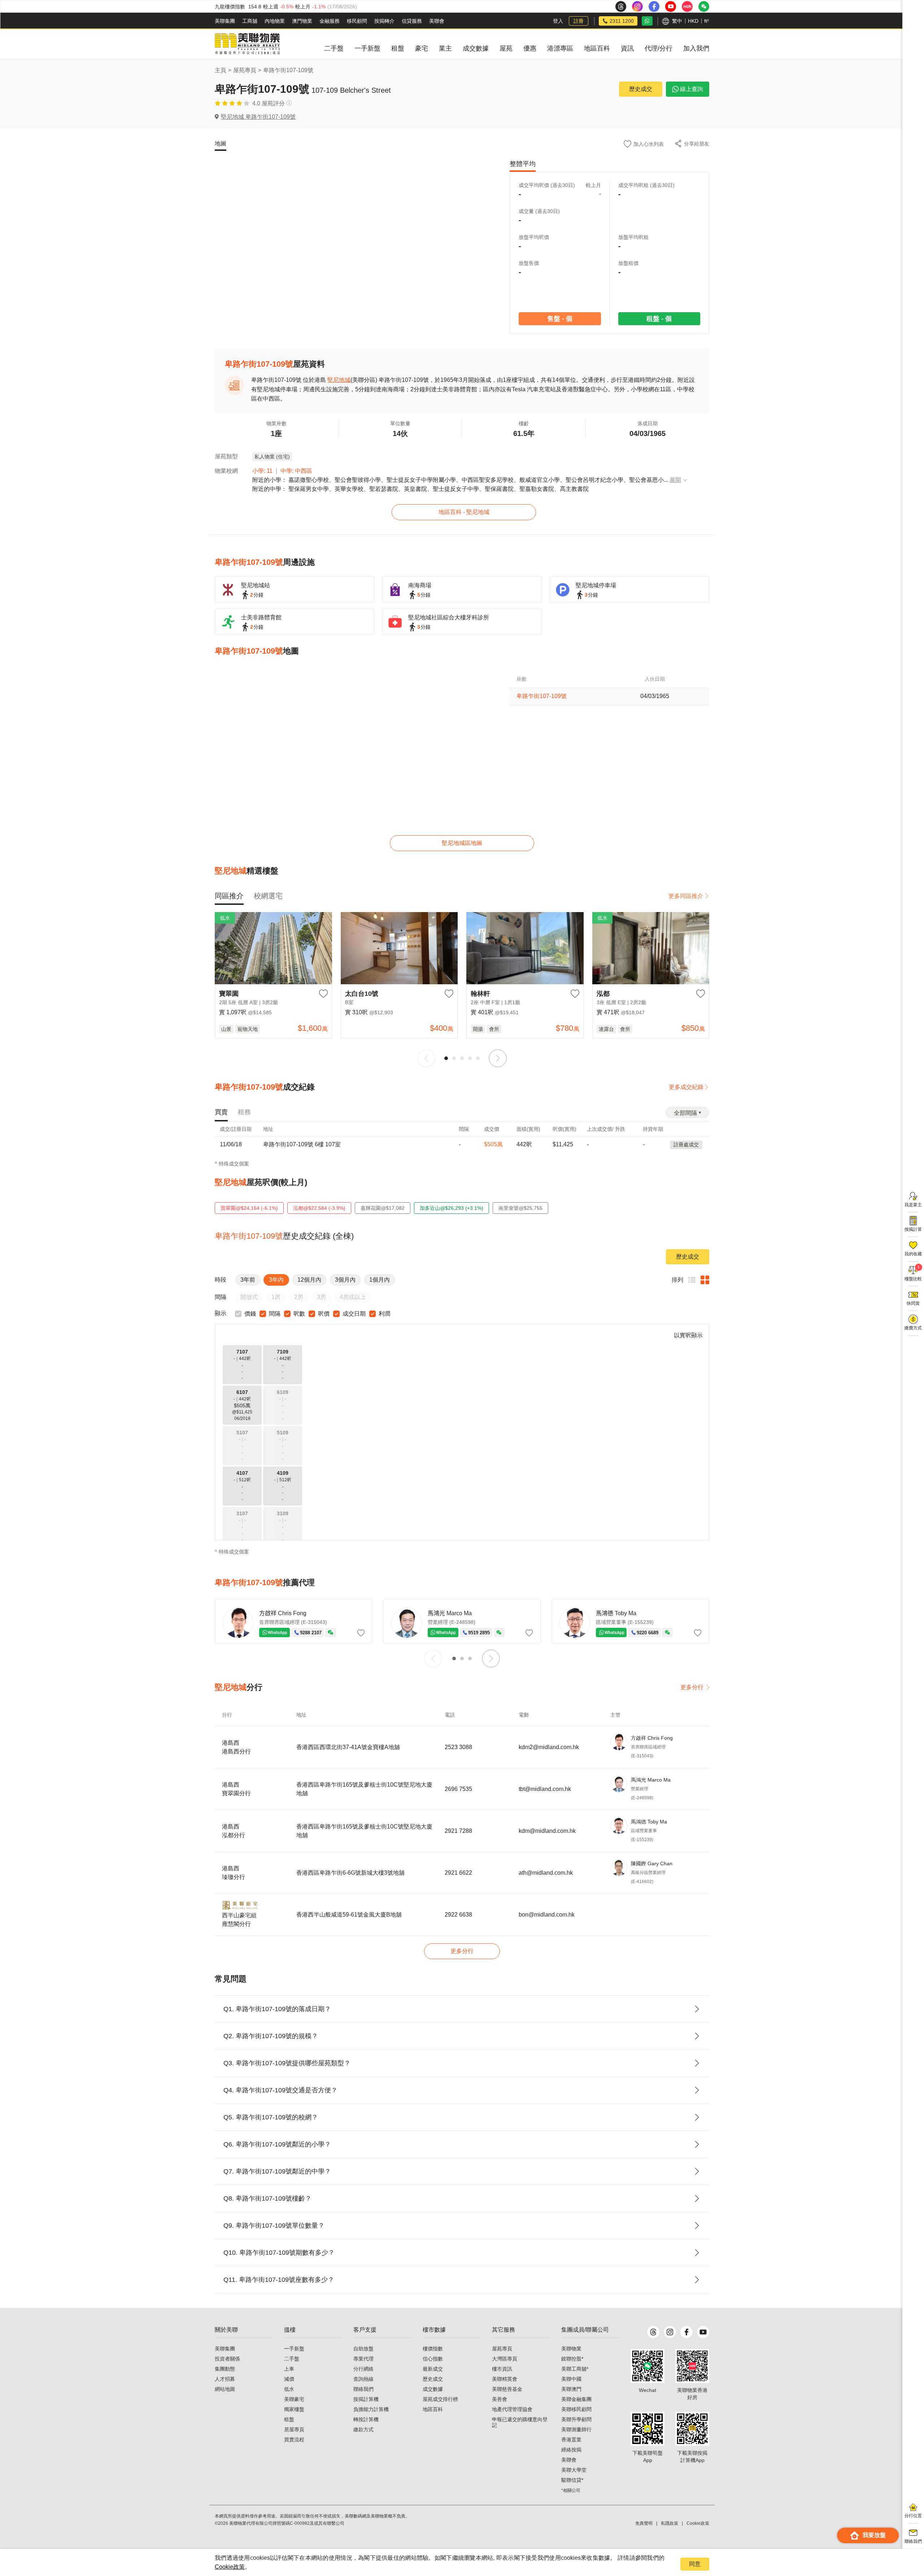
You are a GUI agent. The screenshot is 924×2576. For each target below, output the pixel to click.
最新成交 (433, 2369)
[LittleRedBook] (692, 2366)
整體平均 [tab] (523, 164)
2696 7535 (458, 1789)
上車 (289, 2369)
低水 (289, 2389)
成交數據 (433, 2389)
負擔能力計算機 (371, 2409)
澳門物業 (302, 21)
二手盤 (292, 2359)
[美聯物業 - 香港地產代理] (247, 44)
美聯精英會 (505, 2379)
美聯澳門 (571, 2389)
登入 (558, 21)
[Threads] (653, 2332)
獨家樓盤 (294, 2409)
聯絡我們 (363, 2389)
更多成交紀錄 (686, 1087)
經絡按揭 (571, 2450)
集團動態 (225, 2369)
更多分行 (692, 1687)
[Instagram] (670, 2332)
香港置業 (571, 2440)
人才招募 (225, 2379)
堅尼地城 (339, 380)
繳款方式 (363, 2429)
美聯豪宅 (294, 2399)
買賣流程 (294, 2440)
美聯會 (437, 21)
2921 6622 (458, 1873)
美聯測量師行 (576, 2429)
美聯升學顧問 (576, 2419)
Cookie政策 (230, 2567)
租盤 (289, 2419)
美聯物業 (571, 2349)
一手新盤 (294, 2349)
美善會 (500, 2399)
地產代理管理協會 (512, 2409)
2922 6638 (458, 1915)
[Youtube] (703, 2332)
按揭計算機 (366, 2399)
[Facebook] (687, 2332)
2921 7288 (458, 1831)
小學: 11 (262, 471)
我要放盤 (874, 2535)
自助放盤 (363, 2349)
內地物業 (275, 21)
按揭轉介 (384, 21)
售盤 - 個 (559, 319)
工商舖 (250, 21)
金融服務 (330, 21)
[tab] (229, 896)
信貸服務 (412, 21)
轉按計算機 (366, 2419)
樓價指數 (433, 2349)
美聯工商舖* (575, 2369)
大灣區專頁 (505, 2359)
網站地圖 (225, 2389)
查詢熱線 (363, 2379)
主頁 (221, 70)
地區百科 (433, 2409)
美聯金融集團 (576, 2399)
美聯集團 (225, 21)
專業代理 (363, 2359)
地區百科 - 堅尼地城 (464, 512)
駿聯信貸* (572, 2480)
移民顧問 (357, 21)
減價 (289, 2379)
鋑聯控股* (572, 2359)
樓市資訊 (502, 2369)
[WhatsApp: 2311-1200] (647, 21)
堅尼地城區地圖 (462, 843)
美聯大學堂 (574, 2470)
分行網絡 (363, 2369)
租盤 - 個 (659, 319)
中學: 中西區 (296, 471)
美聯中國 (571, 2379)
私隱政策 (670, 2523)
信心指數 (433, 2359)
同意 (695, 2564)
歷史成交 (641, 89)
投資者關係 (227, 2359)
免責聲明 (644, 2523)
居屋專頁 (294, 2429)
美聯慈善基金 (507, 2389)
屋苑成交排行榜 (440, 2399)
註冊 (579, 21)
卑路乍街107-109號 (288, 70)
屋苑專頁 (245, 70)
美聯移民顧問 (576, 2409)
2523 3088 (458, 1747)
